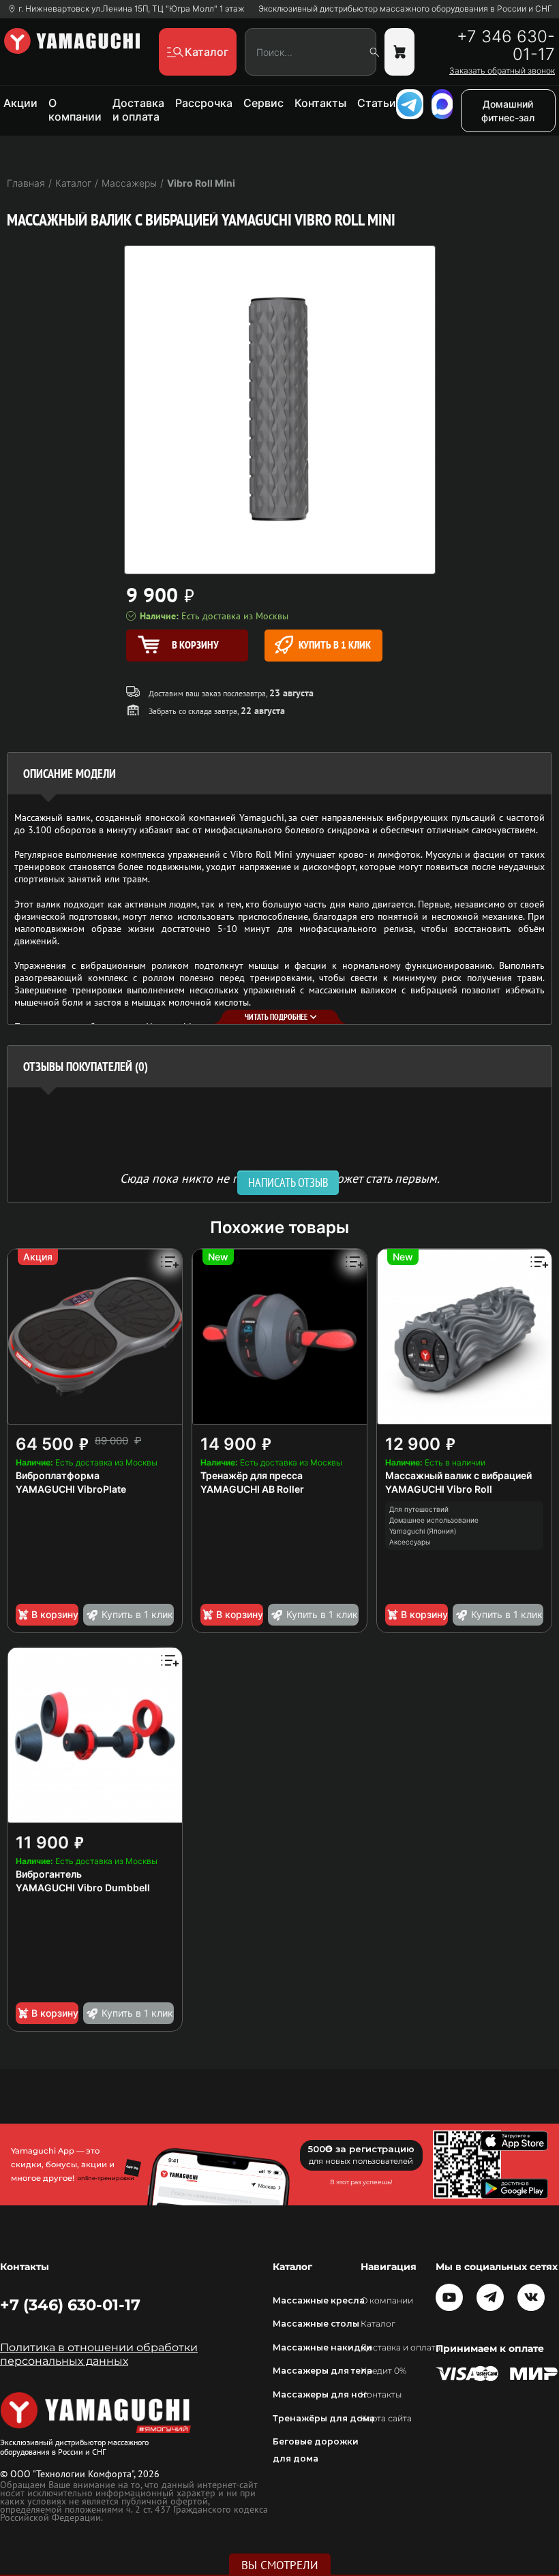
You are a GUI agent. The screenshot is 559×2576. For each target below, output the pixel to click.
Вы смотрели (280, 2565)
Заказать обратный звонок (502, 71)
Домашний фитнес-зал (508, 111)
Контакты (320, 103)
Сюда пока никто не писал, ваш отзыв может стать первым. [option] (280, 1178)
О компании (75, 110)
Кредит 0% (383, 2371)
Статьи (377, 103)
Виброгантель (49, 1874)
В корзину (55, 1614)
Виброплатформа (58, 1475)
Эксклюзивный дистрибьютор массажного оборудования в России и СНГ (405, 9)
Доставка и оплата (138, 110)
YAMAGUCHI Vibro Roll (439, 1489)
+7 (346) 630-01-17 (70, 2305)
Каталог (378, 2324)
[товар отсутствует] (399, 52)
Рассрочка (204, 103)
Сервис (263, 103)
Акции (20, 103)
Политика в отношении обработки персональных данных (99, 2354)
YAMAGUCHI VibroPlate (71, 1489)
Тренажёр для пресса (252, 1475)
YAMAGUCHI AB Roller (252, 1489)
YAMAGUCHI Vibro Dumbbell (83, 1888)
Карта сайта (386, 2418)
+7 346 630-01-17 (506, 46)
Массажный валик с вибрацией (458, 1475)
